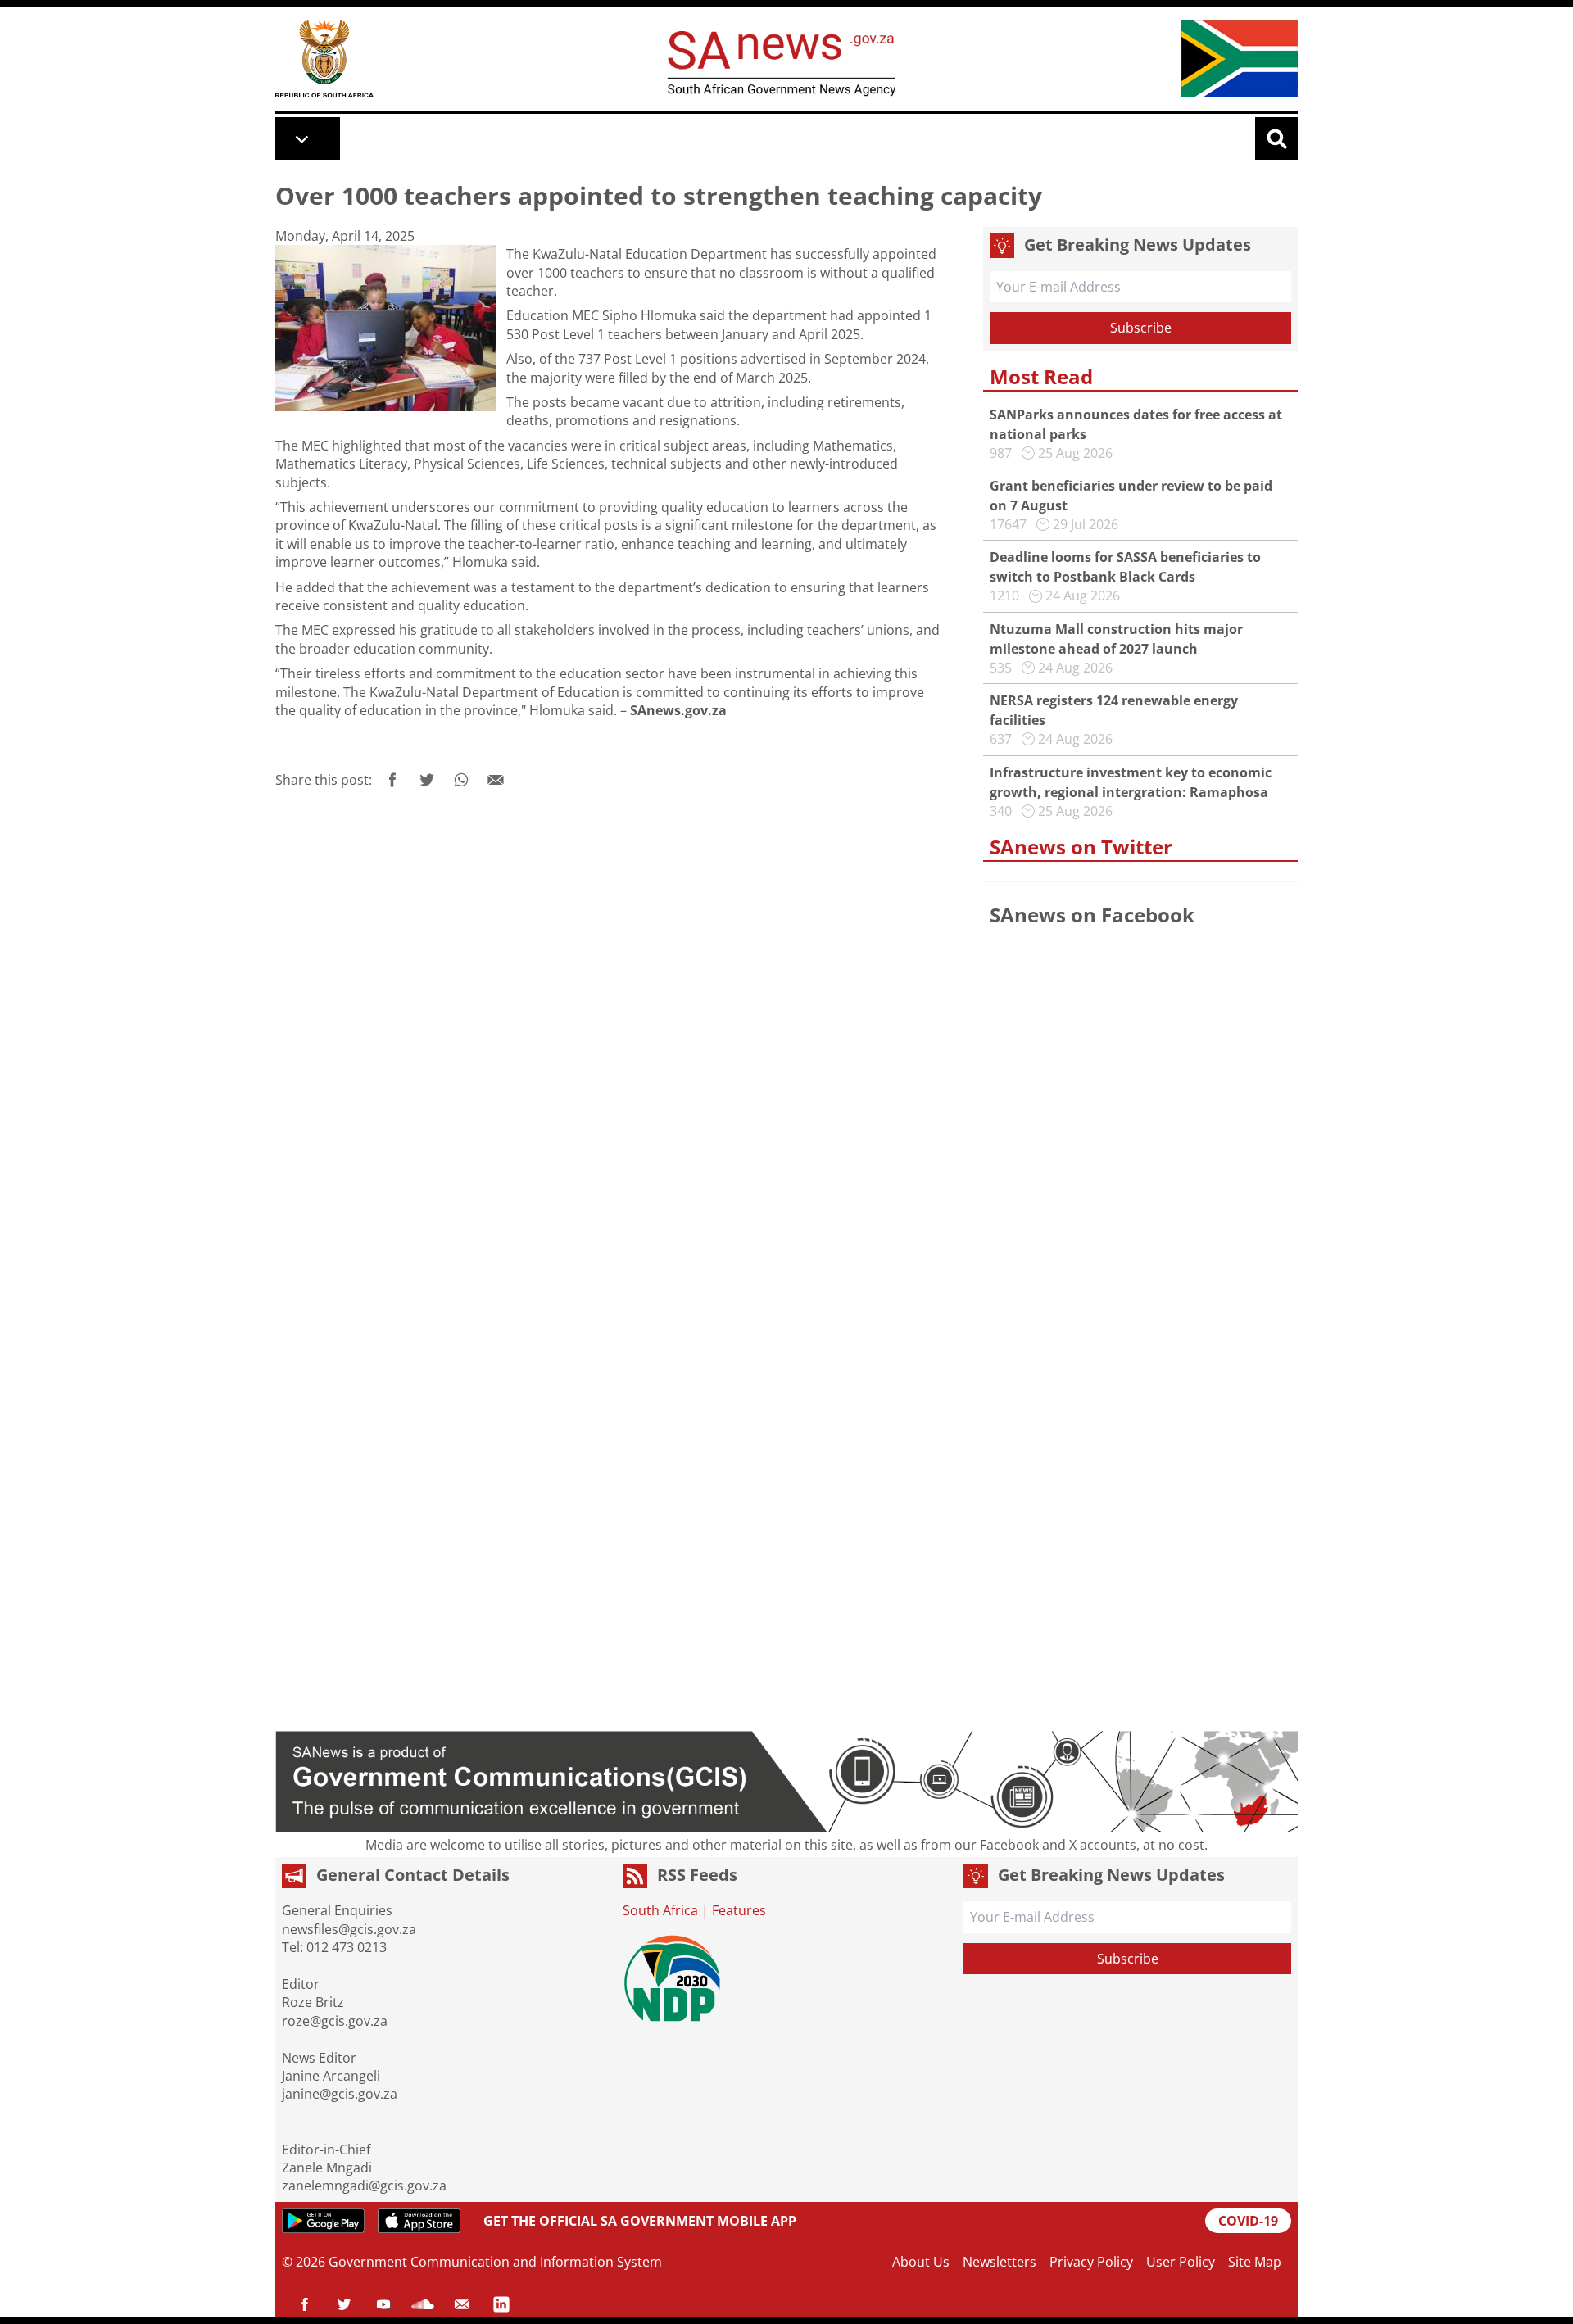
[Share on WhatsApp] (461, 780)
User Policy (1181, 2262)
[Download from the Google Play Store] (323, 2221)
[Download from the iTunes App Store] (419, 2221)
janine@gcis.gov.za (340, 2094)
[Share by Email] (496, 780)
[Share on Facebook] (392, 780)
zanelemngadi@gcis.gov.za (364, 2186)
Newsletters (1000, 2262)
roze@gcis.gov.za (335, 2021)
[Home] (324, 59)
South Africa (660, 1910)
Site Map (1255, 2262)
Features (739, 1910)
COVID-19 (1248, 2221)
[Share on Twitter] (427, 780)
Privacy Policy (1091, 2262)
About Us (921, 2262)
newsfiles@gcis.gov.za (349, 1929)
